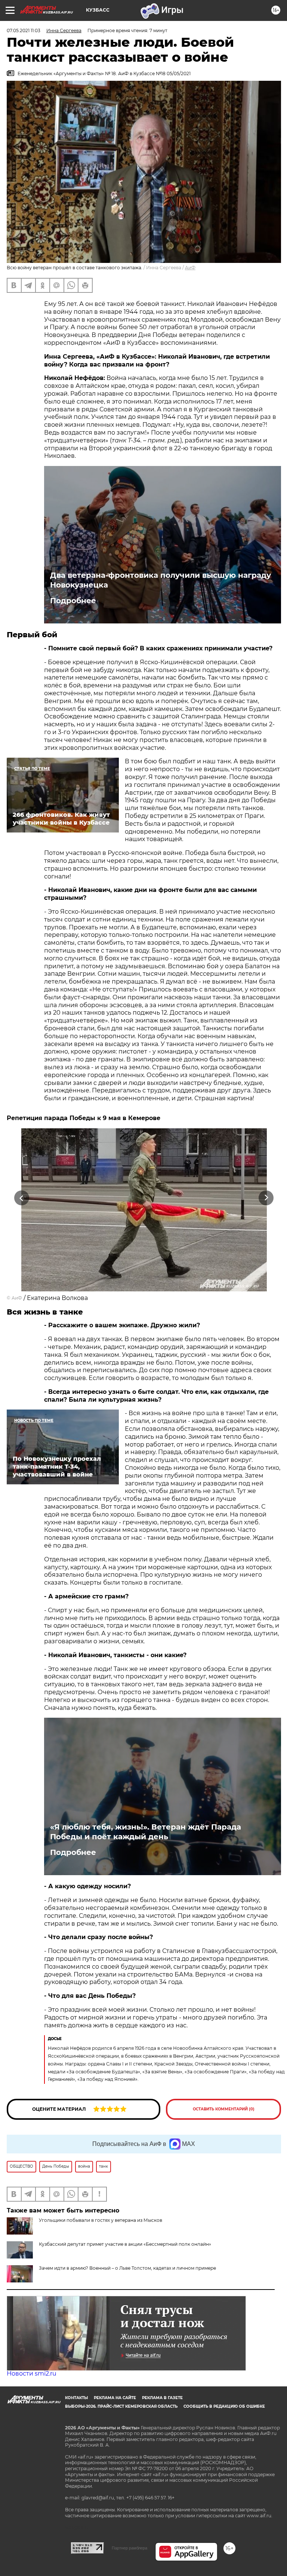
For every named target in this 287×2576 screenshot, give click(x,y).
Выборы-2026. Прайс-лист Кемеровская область (121, 2406)
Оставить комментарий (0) (224, 2109)
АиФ (190, 268)
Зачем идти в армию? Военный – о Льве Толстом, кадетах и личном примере (127, 2268)
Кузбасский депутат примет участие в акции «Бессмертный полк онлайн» (125, 2244)
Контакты (76, 2398)
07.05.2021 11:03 (24, 30)
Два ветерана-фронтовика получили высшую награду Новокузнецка (161, 580)
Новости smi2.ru (32, 2373)
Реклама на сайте (115, 2398)
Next (266, 1198)
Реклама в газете (162, 2398)
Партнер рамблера (129, 2548)
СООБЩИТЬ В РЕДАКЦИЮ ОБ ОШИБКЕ (224, 2406)
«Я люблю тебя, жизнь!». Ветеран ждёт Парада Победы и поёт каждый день (146, 1832)
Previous (21, 1198)
